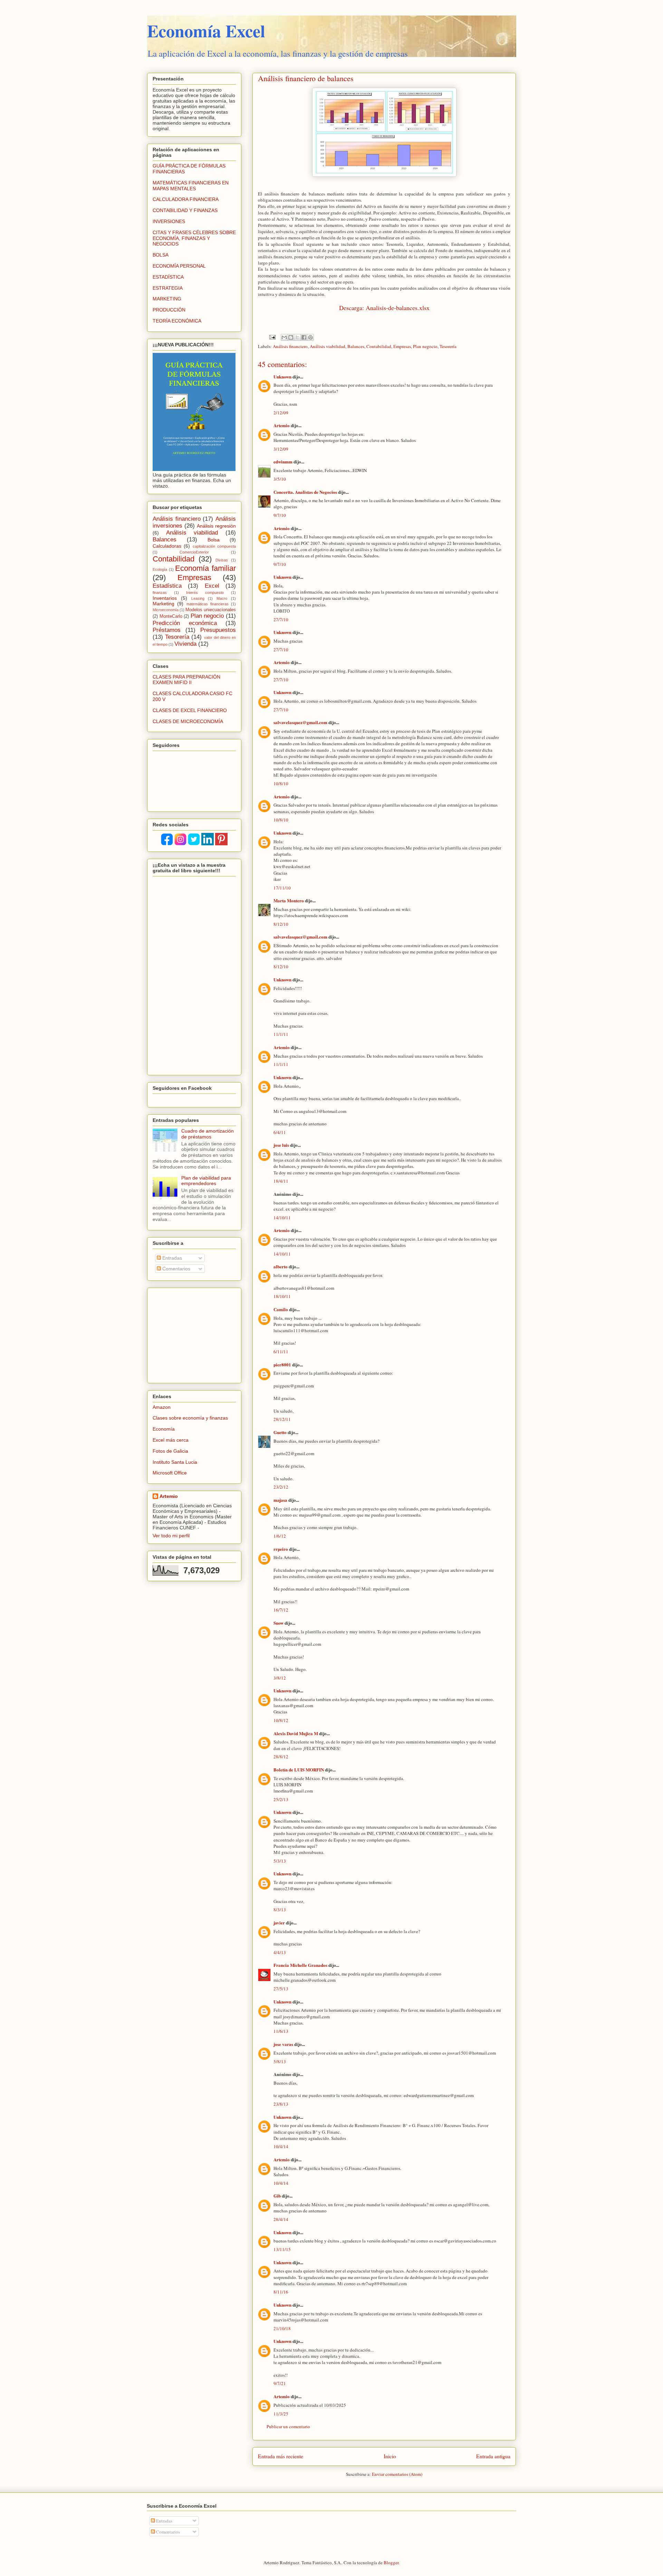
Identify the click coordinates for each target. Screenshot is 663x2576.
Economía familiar (205, 568)
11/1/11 (281, 1034)
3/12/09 (281, 449)
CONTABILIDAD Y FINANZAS (185, 210)
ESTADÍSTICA (168, 277)
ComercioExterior (194, 552)
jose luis (281, 1145)
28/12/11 (282, 1419)
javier (279, 1923)
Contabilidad (379, 346)
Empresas (402, 346)
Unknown (282, 377)
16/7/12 (281, 1610)
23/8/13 (281, 2104)
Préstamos (167, 630)
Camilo (281, 1309)
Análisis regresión (216, 526)
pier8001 (282, 1364)
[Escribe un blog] (291, 337)
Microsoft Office (170, 1473)
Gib (277, 2196)
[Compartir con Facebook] (304, 337)
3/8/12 (280, 1678)
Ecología (160, 569)
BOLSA (161, 255)
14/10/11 (282, 1218)
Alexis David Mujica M (296, 1733)
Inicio (390, 2456)
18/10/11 (282, 1296)
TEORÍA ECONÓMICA (177, 321)
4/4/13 (280, 1952)
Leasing (198, 598)
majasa (280, 1500)
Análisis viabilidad (328, 346)
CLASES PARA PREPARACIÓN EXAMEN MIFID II (186, 680)
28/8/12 (281, 1757)
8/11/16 (281, 2292)
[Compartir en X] (297, 337)
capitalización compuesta (214, 546)
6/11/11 (281, 1352)
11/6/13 (281, 2031)
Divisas (222, 560)
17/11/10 (282, 888)
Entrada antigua (493, 2456)
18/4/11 (281, 1181)
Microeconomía (166, 610)
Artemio (282, 425)
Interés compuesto (205, 593)
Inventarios (165, 598)
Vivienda (185, 644)
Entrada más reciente (281, 2456)
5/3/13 (280, 1861)
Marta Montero (289, 900)
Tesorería (448, 346)
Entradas (171, 1258)
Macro (222, 598)
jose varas (283, 2044)
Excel (212, 586)
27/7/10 (281, 619)
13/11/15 (282, 2249)
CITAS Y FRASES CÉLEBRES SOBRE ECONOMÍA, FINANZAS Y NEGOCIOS (194, 238)
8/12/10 (281, 924)
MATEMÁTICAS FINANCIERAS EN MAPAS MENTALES (191, 186)
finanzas (160, 593)
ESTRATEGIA (168, 288)
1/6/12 (280, 1536)
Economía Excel (206, 31)
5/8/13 (280, 2061)
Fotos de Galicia (170, 1451)
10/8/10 (281, 784)
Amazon (162, 1407)
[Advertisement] (196, 1334)
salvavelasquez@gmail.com (300, 722)
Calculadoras (167, 546)
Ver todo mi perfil (171, 1536)
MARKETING (167, 299)
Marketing (164, 604)
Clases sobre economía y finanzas (190, 1418)
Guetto (280, 1432)
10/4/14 (281, 2146)
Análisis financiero (290, 346)
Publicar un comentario (288, 2426)
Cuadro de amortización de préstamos (208, 1134)
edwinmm (283, 462)
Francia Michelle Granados (300, 1965)
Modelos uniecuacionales (211, 610)
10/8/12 (281, 1720)
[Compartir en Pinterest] (310, 337)
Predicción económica (185, 623)
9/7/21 (280, 2383)
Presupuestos (218, 630)
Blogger (391, 2563)
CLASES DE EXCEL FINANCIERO (190, 710)
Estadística (167, 586)
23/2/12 (281, 1487)
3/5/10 (280, 479)
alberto (281, 1266)
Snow (278, 1623)
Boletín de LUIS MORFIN (299, 1770)
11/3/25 (281, 2414)
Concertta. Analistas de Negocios (305, 492)
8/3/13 (280, 1910)
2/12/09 (281, 413)
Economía (164, 1429)
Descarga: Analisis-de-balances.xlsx (384, 308)
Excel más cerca (171, 1440)
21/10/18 (282, 2328)
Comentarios (176, 1269)
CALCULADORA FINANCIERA (186, 199)
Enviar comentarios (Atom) (397, 2474)
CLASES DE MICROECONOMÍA (188, 721)
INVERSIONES (169, 221)
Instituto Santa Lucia (175, 1462)
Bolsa (214, 540)
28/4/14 (281, 2219)
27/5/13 (281, 1989)
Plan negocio (425, 346)
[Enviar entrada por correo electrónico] (272, 337)
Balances (356, 346)
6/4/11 (280, 1132)
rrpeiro (281, 1549)
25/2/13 (281, 1799)
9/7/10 (280, 515)
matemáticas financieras (208, 604)
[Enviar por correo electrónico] (284, 337)
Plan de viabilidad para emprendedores (206, 1181)
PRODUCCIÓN (169, 310)
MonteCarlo (171, 616)
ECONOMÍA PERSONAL (179, 266)
